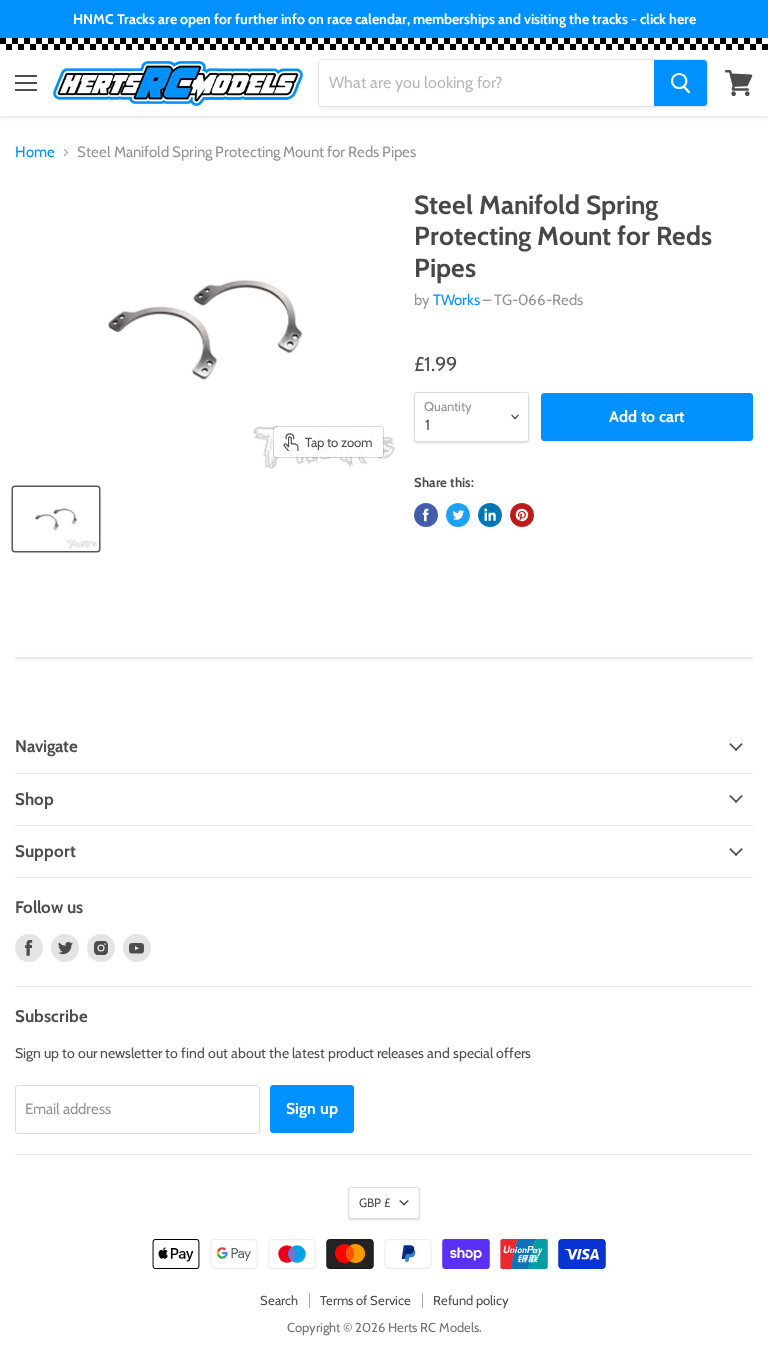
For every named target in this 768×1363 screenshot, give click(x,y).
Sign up (312, 1108)
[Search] (680, 83)
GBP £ (374, 1202)
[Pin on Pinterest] (522, 515)
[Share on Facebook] (426, 515)
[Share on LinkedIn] (490, 515)
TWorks (456, 300)
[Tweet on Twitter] (458, 515)
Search (279, 1300)
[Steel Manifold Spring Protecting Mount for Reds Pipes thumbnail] (56, 519)
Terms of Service (365, 1300)
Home (35, 152)
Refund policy (471, 1300)
